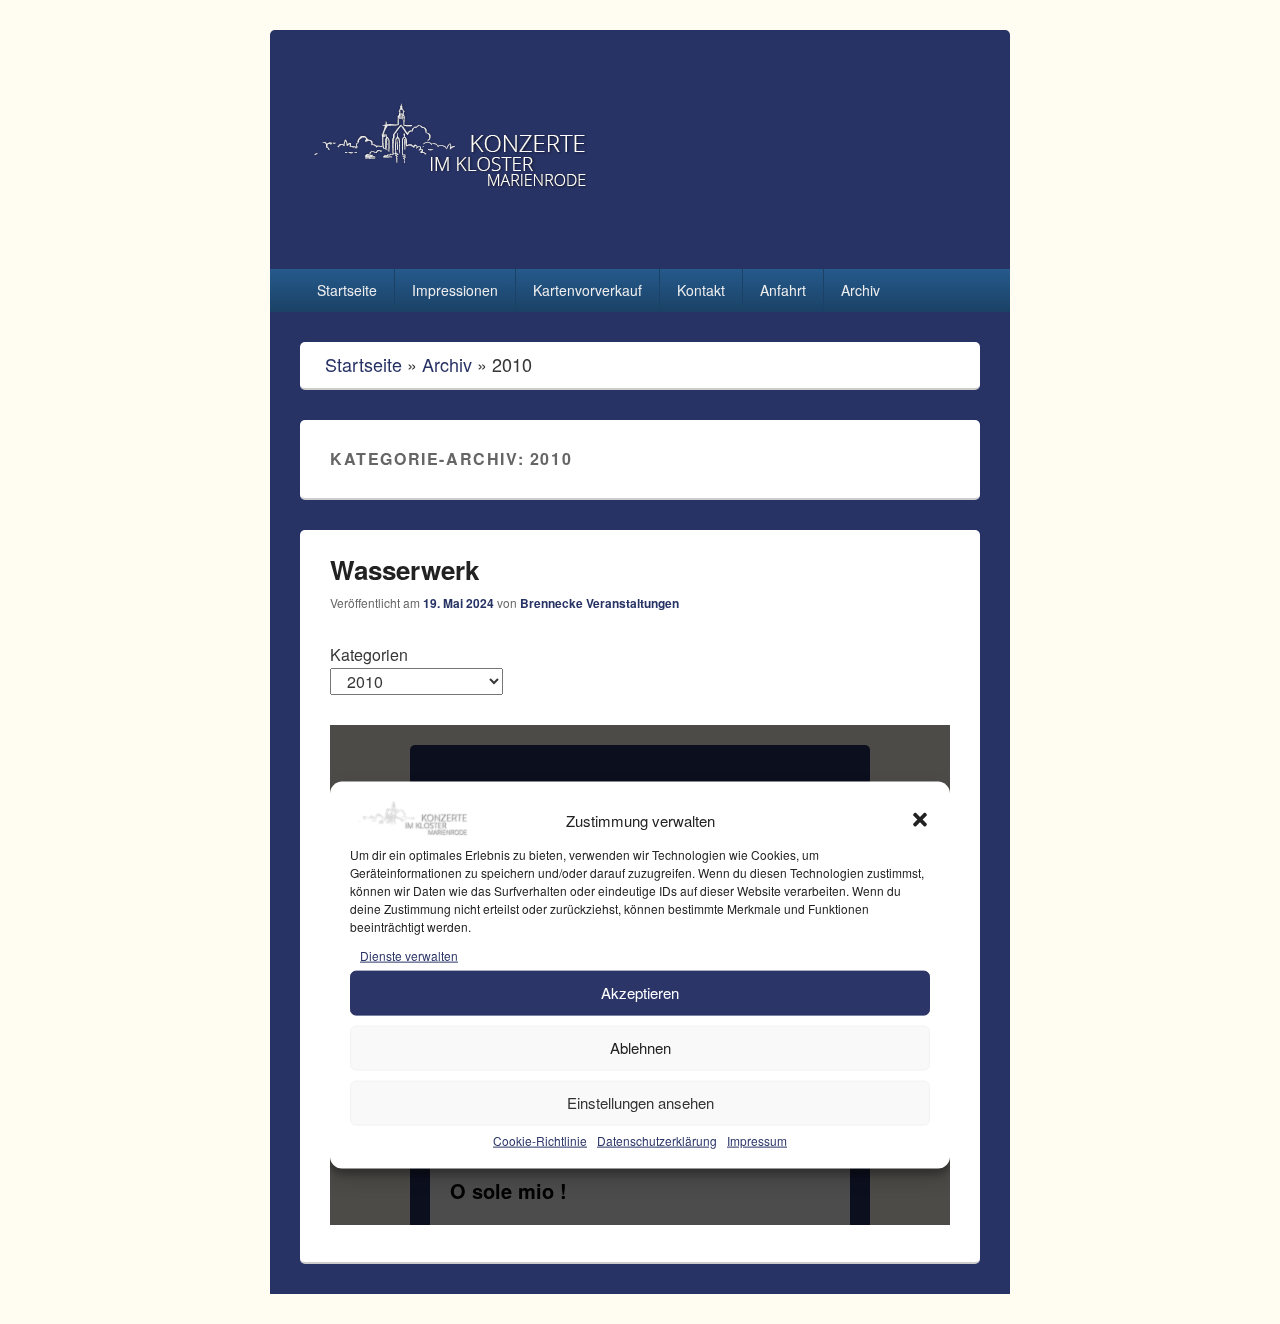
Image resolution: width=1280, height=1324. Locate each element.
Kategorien (369, 654)
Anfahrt (783, 290)
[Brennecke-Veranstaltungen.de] (523, 232)
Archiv (860, 290)
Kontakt (701, 290)
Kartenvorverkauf (587, 290)
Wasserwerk (404, 569)
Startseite (347, 290)
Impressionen (455, 290)
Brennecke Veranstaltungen (599, 603)
